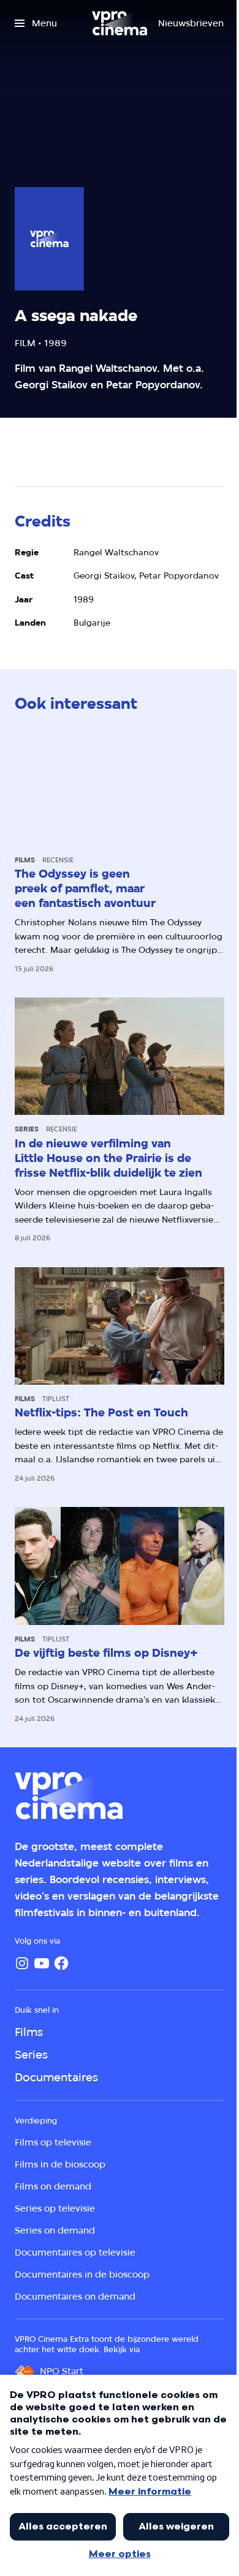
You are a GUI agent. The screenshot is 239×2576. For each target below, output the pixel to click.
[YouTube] (42, 1963)
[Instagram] (22, 1963)
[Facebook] (61, 1963)
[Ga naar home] (120, 23)
